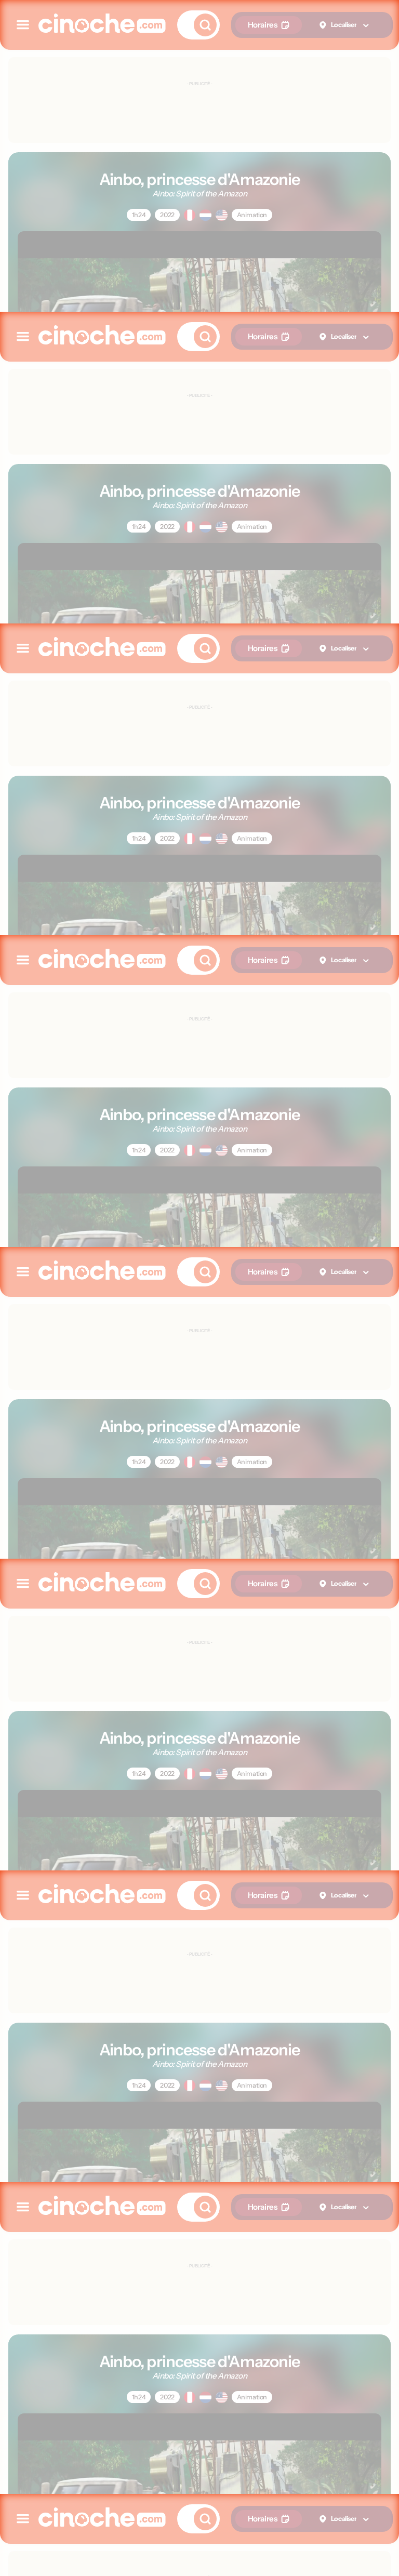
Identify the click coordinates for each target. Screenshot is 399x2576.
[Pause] (199, 1288)
